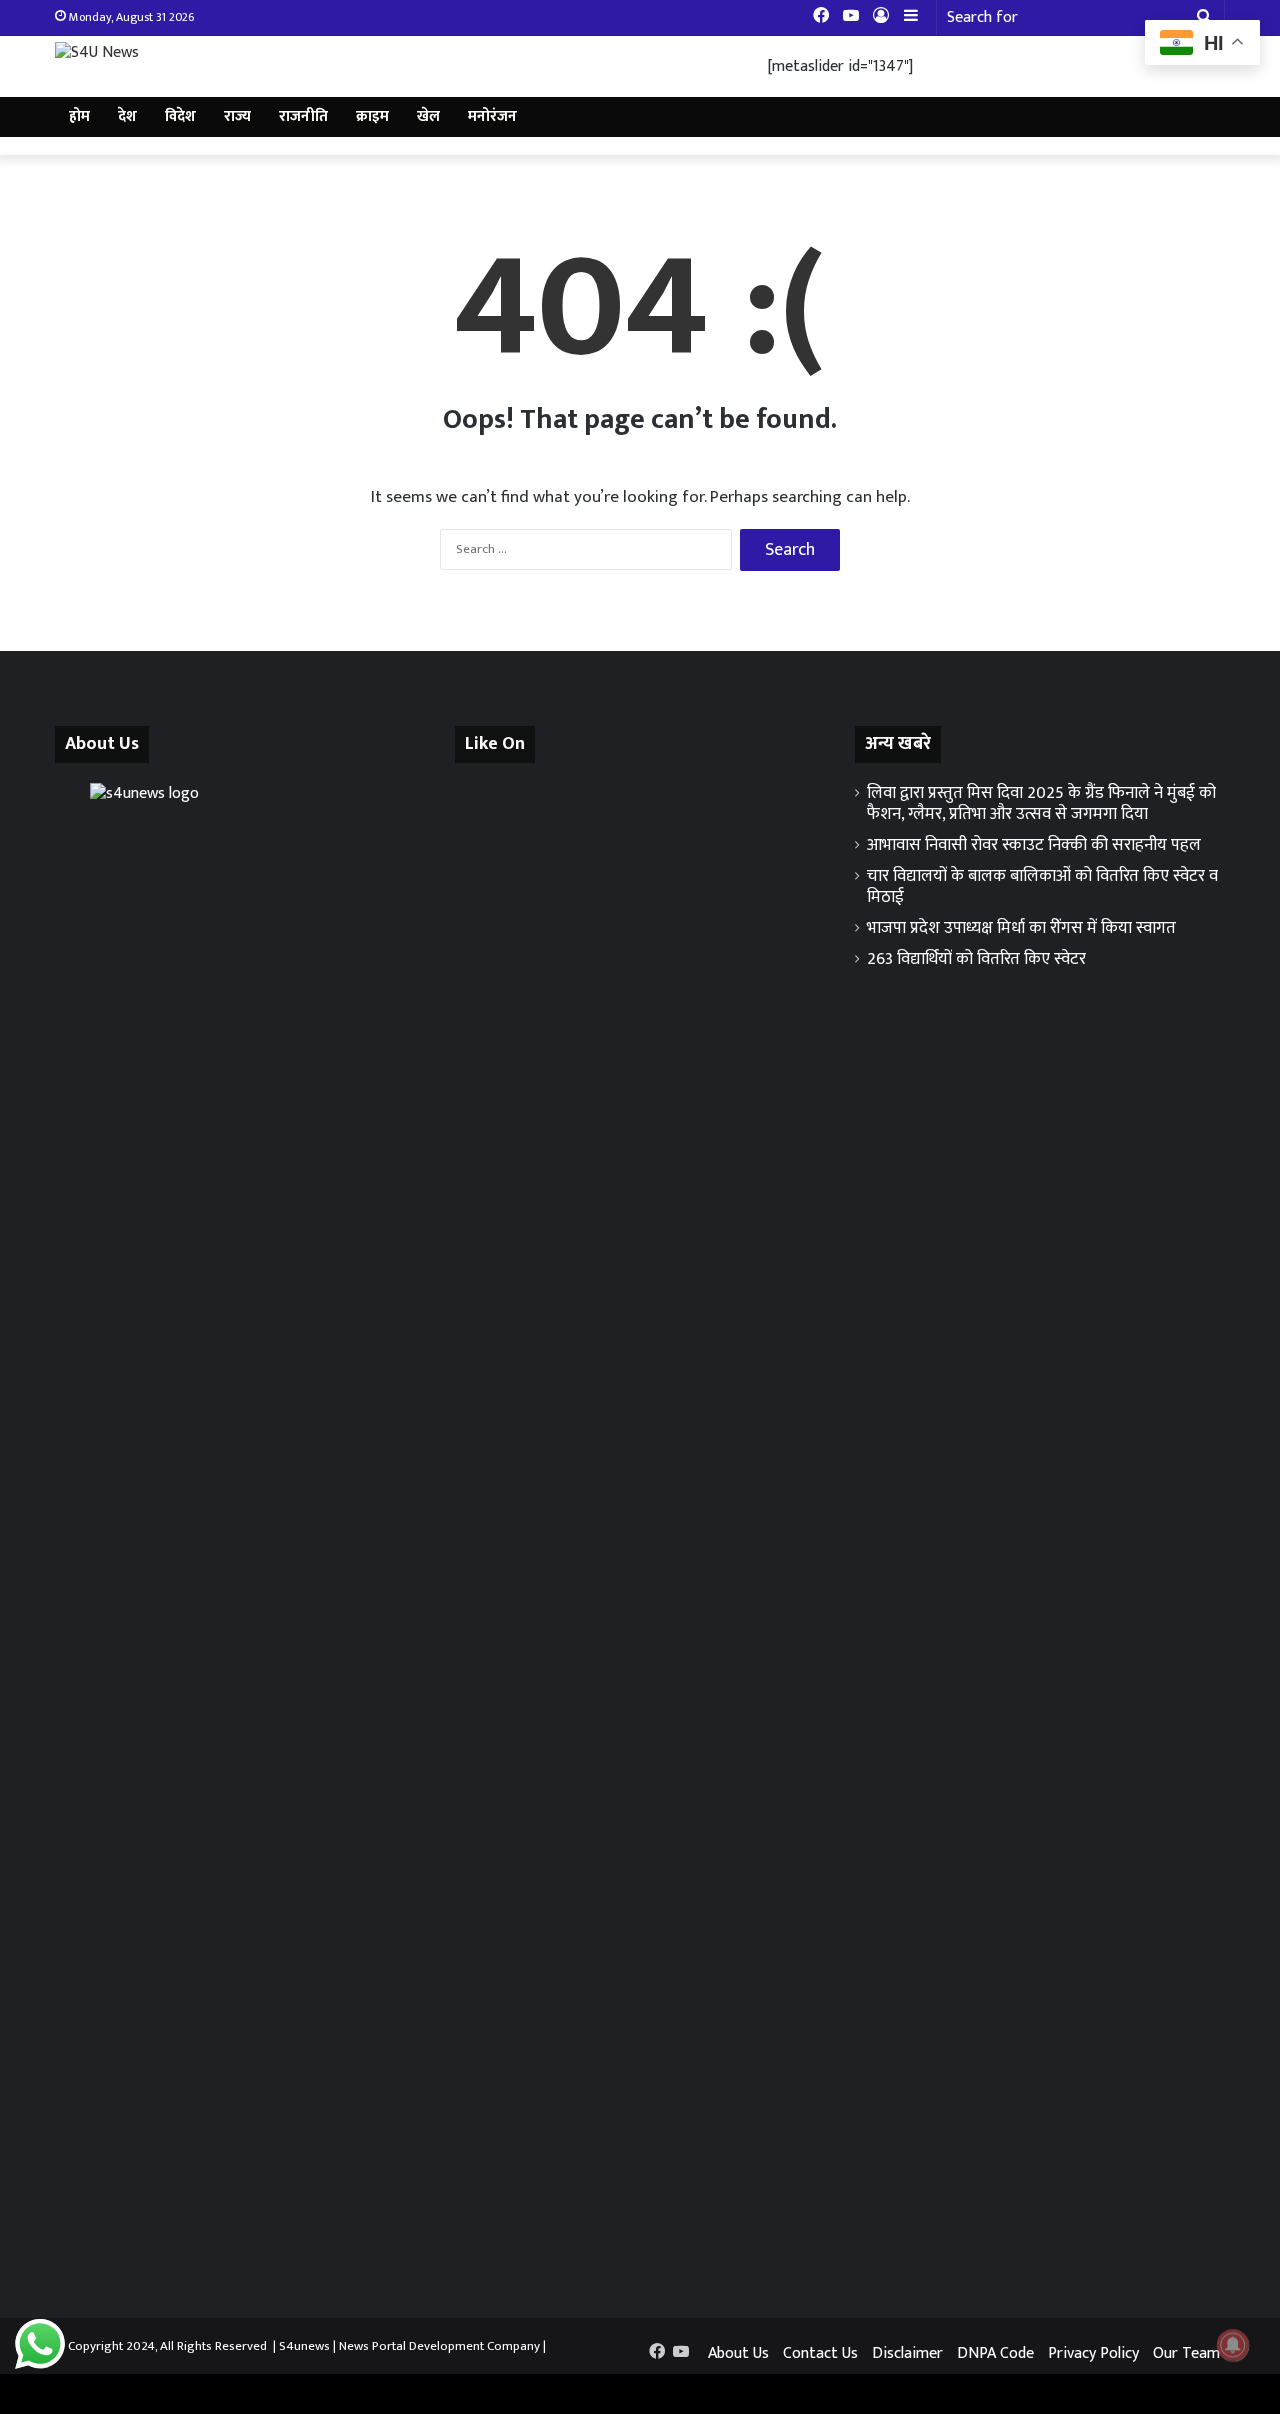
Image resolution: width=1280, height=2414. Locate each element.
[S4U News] (97, 52)
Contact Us (820, 2353)
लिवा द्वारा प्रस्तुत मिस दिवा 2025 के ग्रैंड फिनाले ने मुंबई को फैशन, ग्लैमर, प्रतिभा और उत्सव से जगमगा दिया (1041, 803)
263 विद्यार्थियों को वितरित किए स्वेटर (976, 959)
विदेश (180, 116)
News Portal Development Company (439, 2346)
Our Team (1186, 2353)
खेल (428, 116)
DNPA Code (995, 2353)
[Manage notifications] (1233, 2345)
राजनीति (303, 116)
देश (127, 116)
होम (79, 116)
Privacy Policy (1093, 2353)
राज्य (237, 116)
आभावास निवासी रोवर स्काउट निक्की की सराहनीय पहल (1034, 845)
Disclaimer (907, 2353)
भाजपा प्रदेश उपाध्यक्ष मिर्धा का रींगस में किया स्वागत (1021, 928)
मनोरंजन (492, 116)
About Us (738, 2353)
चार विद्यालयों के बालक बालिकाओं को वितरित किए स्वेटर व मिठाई (1042, 886)
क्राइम (372, 116)
